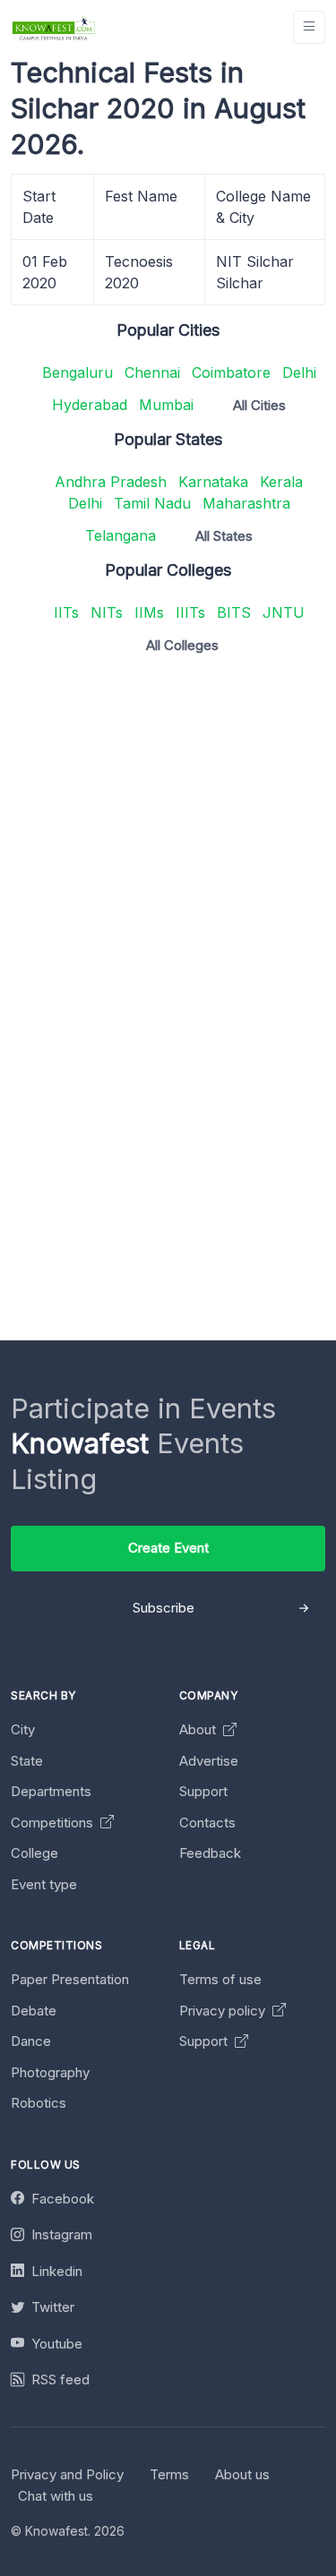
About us (242, 2474)
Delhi (299, 372)
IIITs (190, 612)
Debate (34, 2011)
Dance (31, 2041)
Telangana (121, 535)
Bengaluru (78, 372)
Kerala (281, 482)
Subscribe (164, 1608)
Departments (51, 1791)
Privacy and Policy (67, 2474)
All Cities (259, 405)
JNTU (284, 612)
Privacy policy (224, 2011)
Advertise (209, 1761)
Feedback (210, 1853)
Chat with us (56, 2496)
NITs (107, 612)
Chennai (152, 372)
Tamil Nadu (152, 503)
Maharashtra (246, 503)
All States (224, 536)
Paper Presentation (70, 1979)
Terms (169, 2474)
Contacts (207, 1823)
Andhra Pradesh (111, 482)
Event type (44, 1884)
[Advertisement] (168, 837)
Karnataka (213, 482)
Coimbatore (231, 372)
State (27, 1761)
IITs (66, 612)
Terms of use (220, 1979)
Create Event (168, 1548)
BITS (234, 612)
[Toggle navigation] (309, 27)
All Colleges (182, 645)
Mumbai (166, 405)
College (34, 1853)
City (23, 1729)
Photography (50, 2072)
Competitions (54, 1823)
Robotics (39, 2103)
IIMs (149, 612)
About (199, 1729)
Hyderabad (90, 405)
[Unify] (54, 27)
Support (203, 1791)
